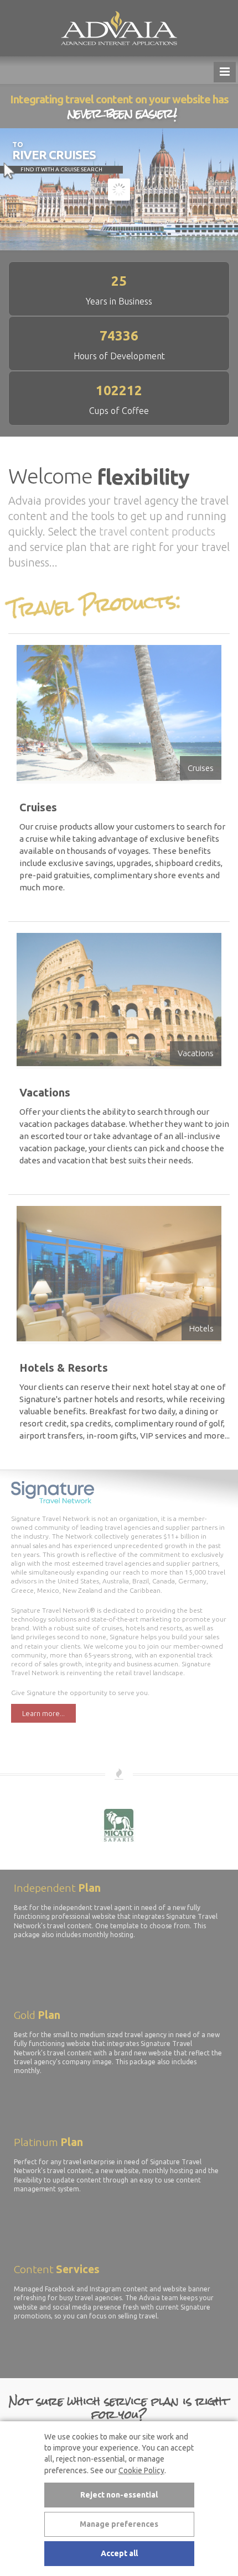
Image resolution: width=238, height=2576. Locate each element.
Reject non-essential (119, 2495)
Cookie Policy (141, 2470)
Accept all (119, 2553)
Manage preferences (119, 2524)
